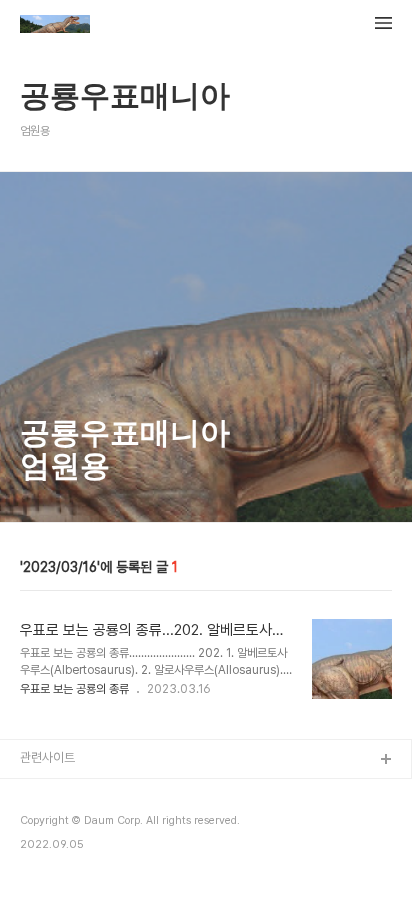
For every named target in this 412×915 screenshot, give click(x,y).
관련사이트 (47, 757)
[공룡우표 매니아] (55, 26)
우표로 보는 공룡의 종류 (74, 689)
